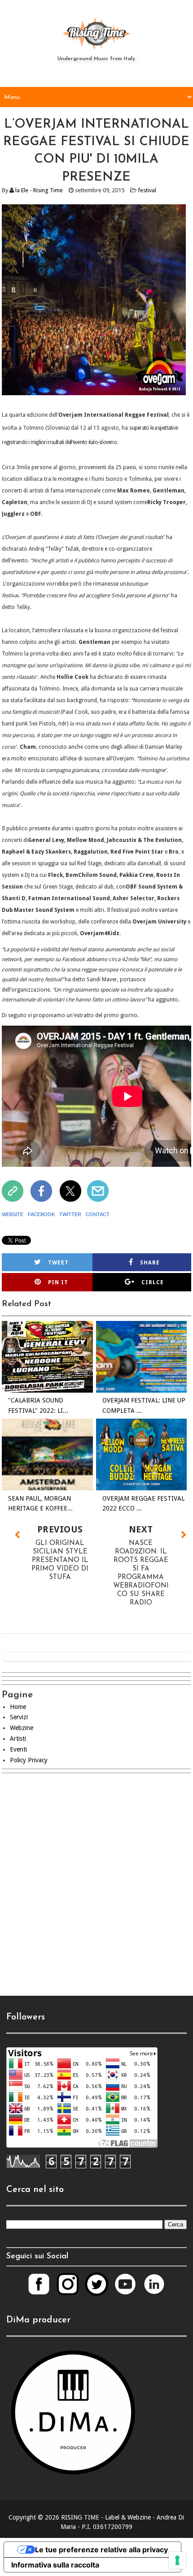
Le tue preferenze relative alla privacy (101, 2550)
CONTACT (98, 1214)
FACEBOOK (41, 1214)
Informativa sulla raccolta (55, 2565)
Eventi (18, 1749)
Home (18, 1707)
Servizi (19, 1717)
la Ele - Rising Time (39, 190)
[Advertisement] (96, 1890)
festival (147, 190)
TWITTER (70, 1214)
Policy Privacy (29, 1760)
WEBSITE (13, 1214)
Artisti (18, 1739)
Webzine (22, 1728)
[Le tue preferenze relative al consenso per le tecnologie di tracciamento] (177, 2560)
